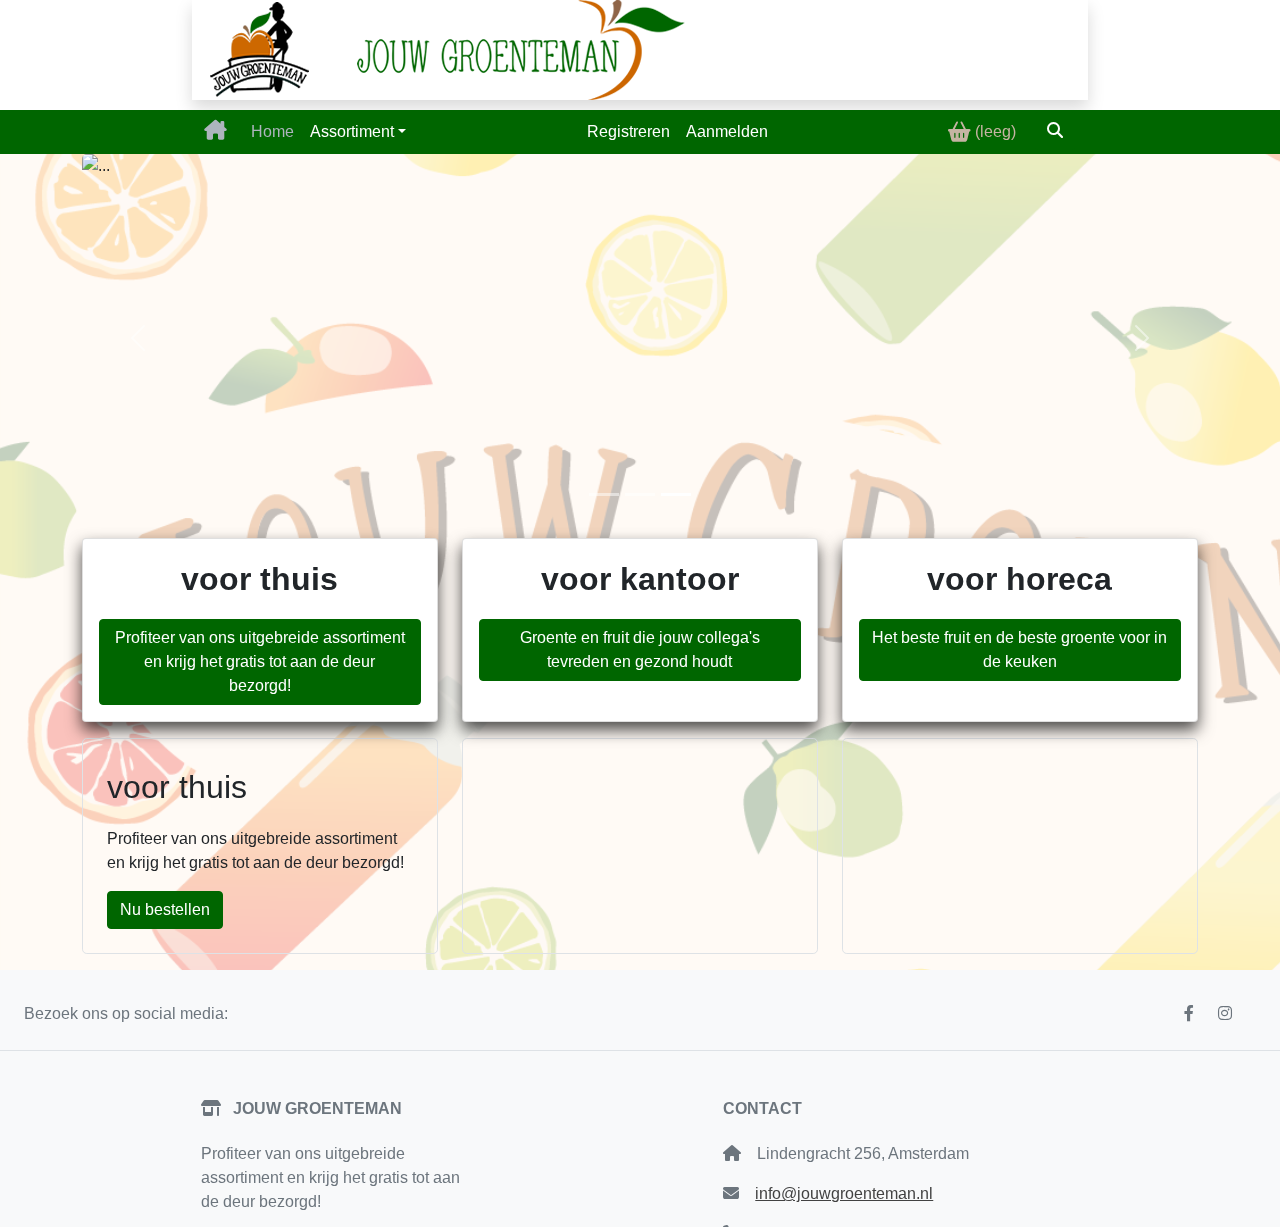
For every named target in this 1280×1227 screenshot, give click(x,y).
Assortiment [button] (352, 131)
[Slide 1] (604, 494)
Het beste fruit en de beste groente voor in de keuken (1019, 649)
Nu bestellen (165, 909)
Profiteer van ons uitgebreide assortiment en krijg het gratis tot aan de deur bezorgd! (260, 661)
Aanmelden (727, 131)
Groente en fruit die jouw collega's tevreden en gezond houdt (640, 649)
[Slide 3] (676, 494)
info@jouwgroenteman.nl (844, 1193)
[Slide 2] (640, 494)
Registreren (628, 131)
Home (272, 131)
